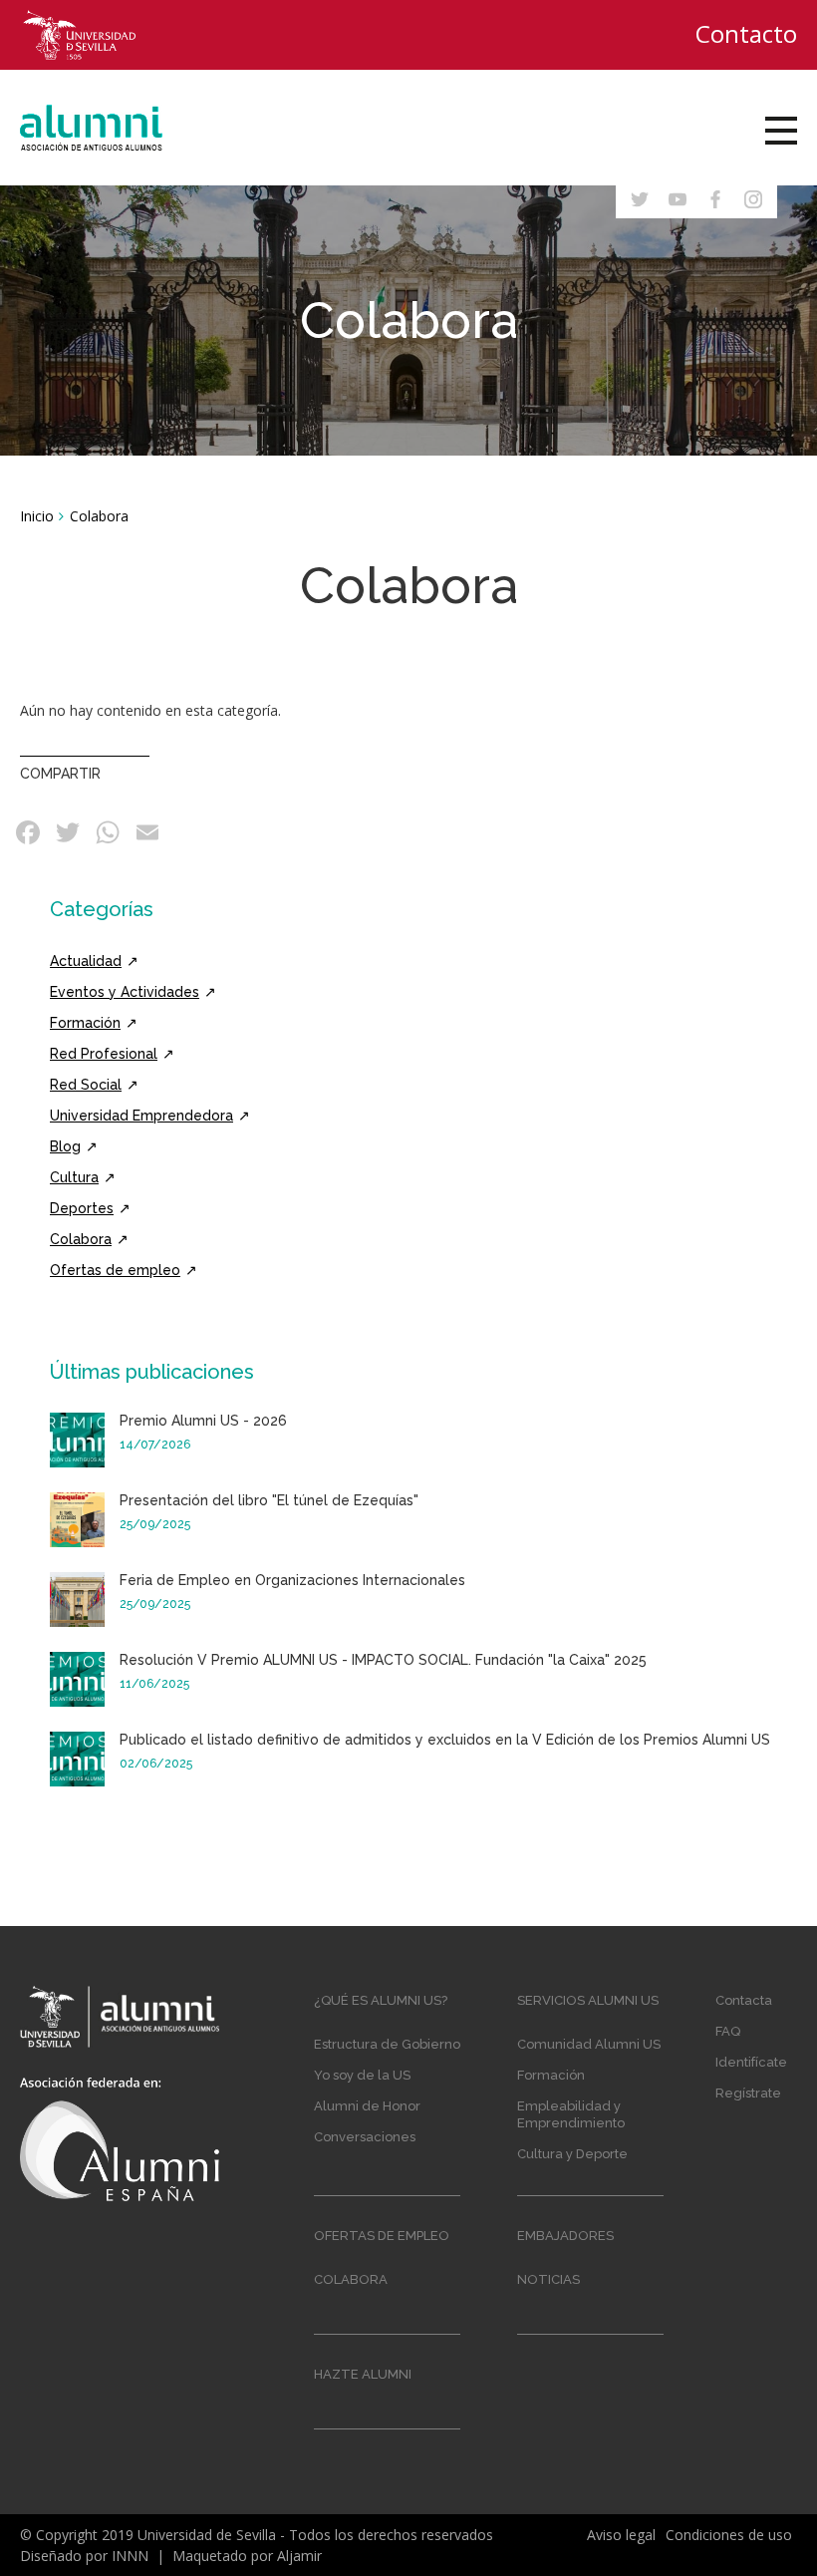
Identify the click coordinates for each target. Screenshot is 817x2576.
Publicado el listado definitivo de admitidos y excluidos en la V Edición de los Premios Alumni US (445, 1740)
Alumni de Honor (367, 2106)
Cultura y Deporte (572, 2154)
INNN (130, 2556)
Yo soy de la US (362, 2075)
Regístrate (748, 2093)
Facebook (30, 832)
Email (149, 832)
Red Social (86, 1085)
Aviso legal (621, 2535)
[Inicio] (111, 128)
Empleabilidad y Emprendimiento (571, 2114)
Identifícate (751, 2062)
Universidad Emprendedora (141, 1116)
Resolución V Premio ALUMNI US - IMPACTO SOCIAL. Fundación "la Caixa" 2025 (383, 1660)
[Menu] (781, 131)
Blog (65, 1146)
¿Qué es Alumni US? (381, 2000)
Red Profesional (104, 1054)
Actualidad (86, 961)
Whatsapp (110, 832)
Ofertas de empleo (115, 1270)
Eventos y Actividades (125, 992)
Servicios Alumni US (588, 2000)
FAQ (728, 2031)
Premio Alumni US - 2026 (203, 1421)
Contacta (744, 2000)
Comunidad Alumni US (589, 2044)
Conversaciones (365, 2137)
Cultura (74, 1177)
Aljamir (299, 2556)
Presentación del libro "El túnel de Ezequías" (269, 1500)
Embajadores (565, 2236)
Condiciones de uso (729, 2535)
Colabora (81, 1239)
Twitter (70, 832)
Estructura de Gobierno (387, 2044)
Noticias (548, 2279)
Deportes (82, 1208)
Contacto (746, 33)
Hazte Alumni (363, 2374)
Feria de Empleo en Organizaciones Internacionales (292, 1580)
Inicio (37, 516)
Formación (85, 1023)
